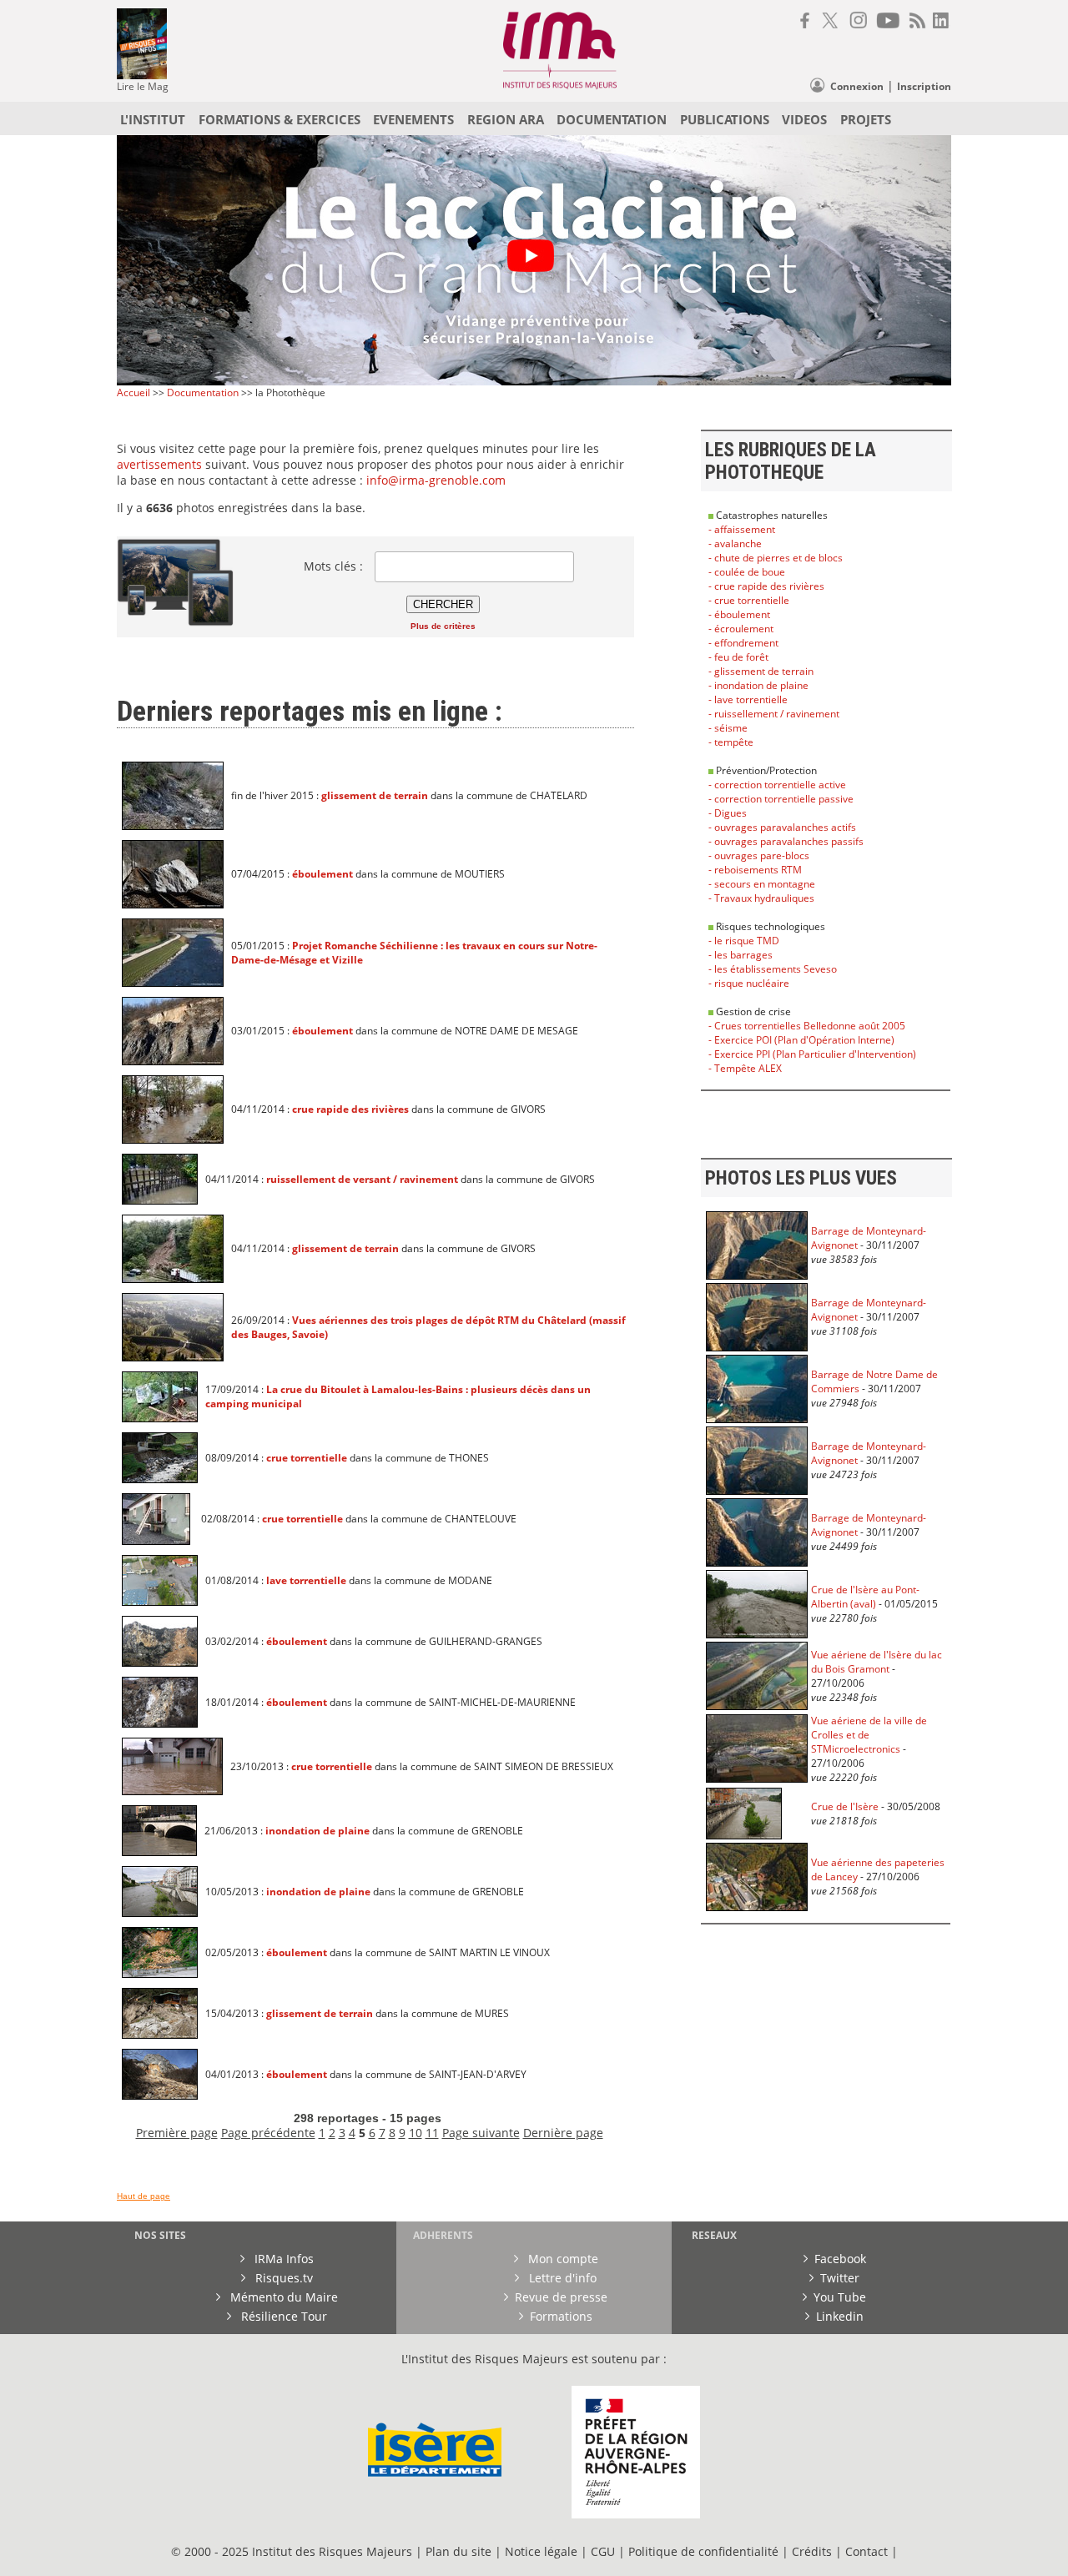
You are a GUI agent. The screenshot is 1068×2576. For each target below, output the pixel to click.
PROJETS (866, 119)
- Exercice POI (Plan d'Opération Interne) (801, 1040)
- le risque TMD (744, 941)
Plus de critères (443, 626)
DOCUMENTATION (612, 119)
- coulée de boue (747, 572)
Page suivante (481, 2133)
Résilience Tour (282, 2316)
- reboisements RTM (755, 870)
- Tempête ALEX (745, 1068)
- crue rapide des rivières (766, 586)
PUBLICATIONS (725, 119)
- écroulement (741, 629)
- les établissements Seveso (773, 969)
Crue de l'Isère (845, 1806)
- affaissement (742, 529)
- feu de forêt (738, 657)
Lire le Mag (143, 86)
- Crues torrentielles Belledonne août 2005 (807, 1026)
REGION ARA (506, 119)
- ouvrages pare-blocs (759, 855)
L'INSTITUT (153, 119)
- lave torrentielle (748, 699)
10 (416, 2133)
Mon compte (562, 2259)
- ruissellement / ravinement (774, 714)
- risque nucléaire (749, 983)
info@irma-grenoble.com (434, 480)
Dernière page (563, 2133)
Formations (561, 2316)
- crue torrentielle (749, 600)
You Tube (840, 2297)
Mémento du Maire (282, 2297)
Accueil (133, 392)
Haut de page (144, 2196)
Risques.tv (282, 2278)
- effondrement (743, 643)
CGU (603, 2551)
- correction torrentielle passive (781, 799)
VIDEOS (804, 119)
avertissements (159, 464)
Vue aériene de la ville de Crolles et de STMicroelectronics (869, 1735)
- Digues (728, 813)
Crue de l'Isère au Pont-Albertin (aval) (865, 1597)
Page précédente (268, 2133)
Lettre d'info (561, 2278)
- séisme (728, 728)
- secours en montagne (762, 884)
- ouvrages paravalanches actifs (782, 827)
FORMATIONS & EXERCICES (280, 119)
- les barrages (741, 955)
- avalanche (735, 543)
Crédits (812, 2551)
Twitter (840, 2278)
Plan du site (458, 2551)
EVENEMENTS (413, 119)
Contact (868, 2551)
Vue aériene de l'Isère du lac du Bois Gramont (877, 1662)
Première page (177, 2133)
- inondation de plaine (758, 685)
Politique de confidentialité (703, 2551)
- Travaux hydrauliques (761, 898)
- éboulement (739, 614)
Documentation (203, 392)
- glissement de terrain (761, 671)
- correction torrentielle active (777, 785)
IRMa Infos (282, 2259)
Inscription (924, 86)
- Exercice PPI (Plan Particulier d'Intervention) (812, 1054)
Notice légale (541, 2551)
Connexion (857, 86)
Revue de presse (561, 2297)
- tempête (731, 742)
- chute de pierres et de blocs (776, 558)
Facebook (840, 2259)
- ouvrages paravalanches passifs (786, 841)
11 (432, 2133)
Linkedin (840, 2316)
